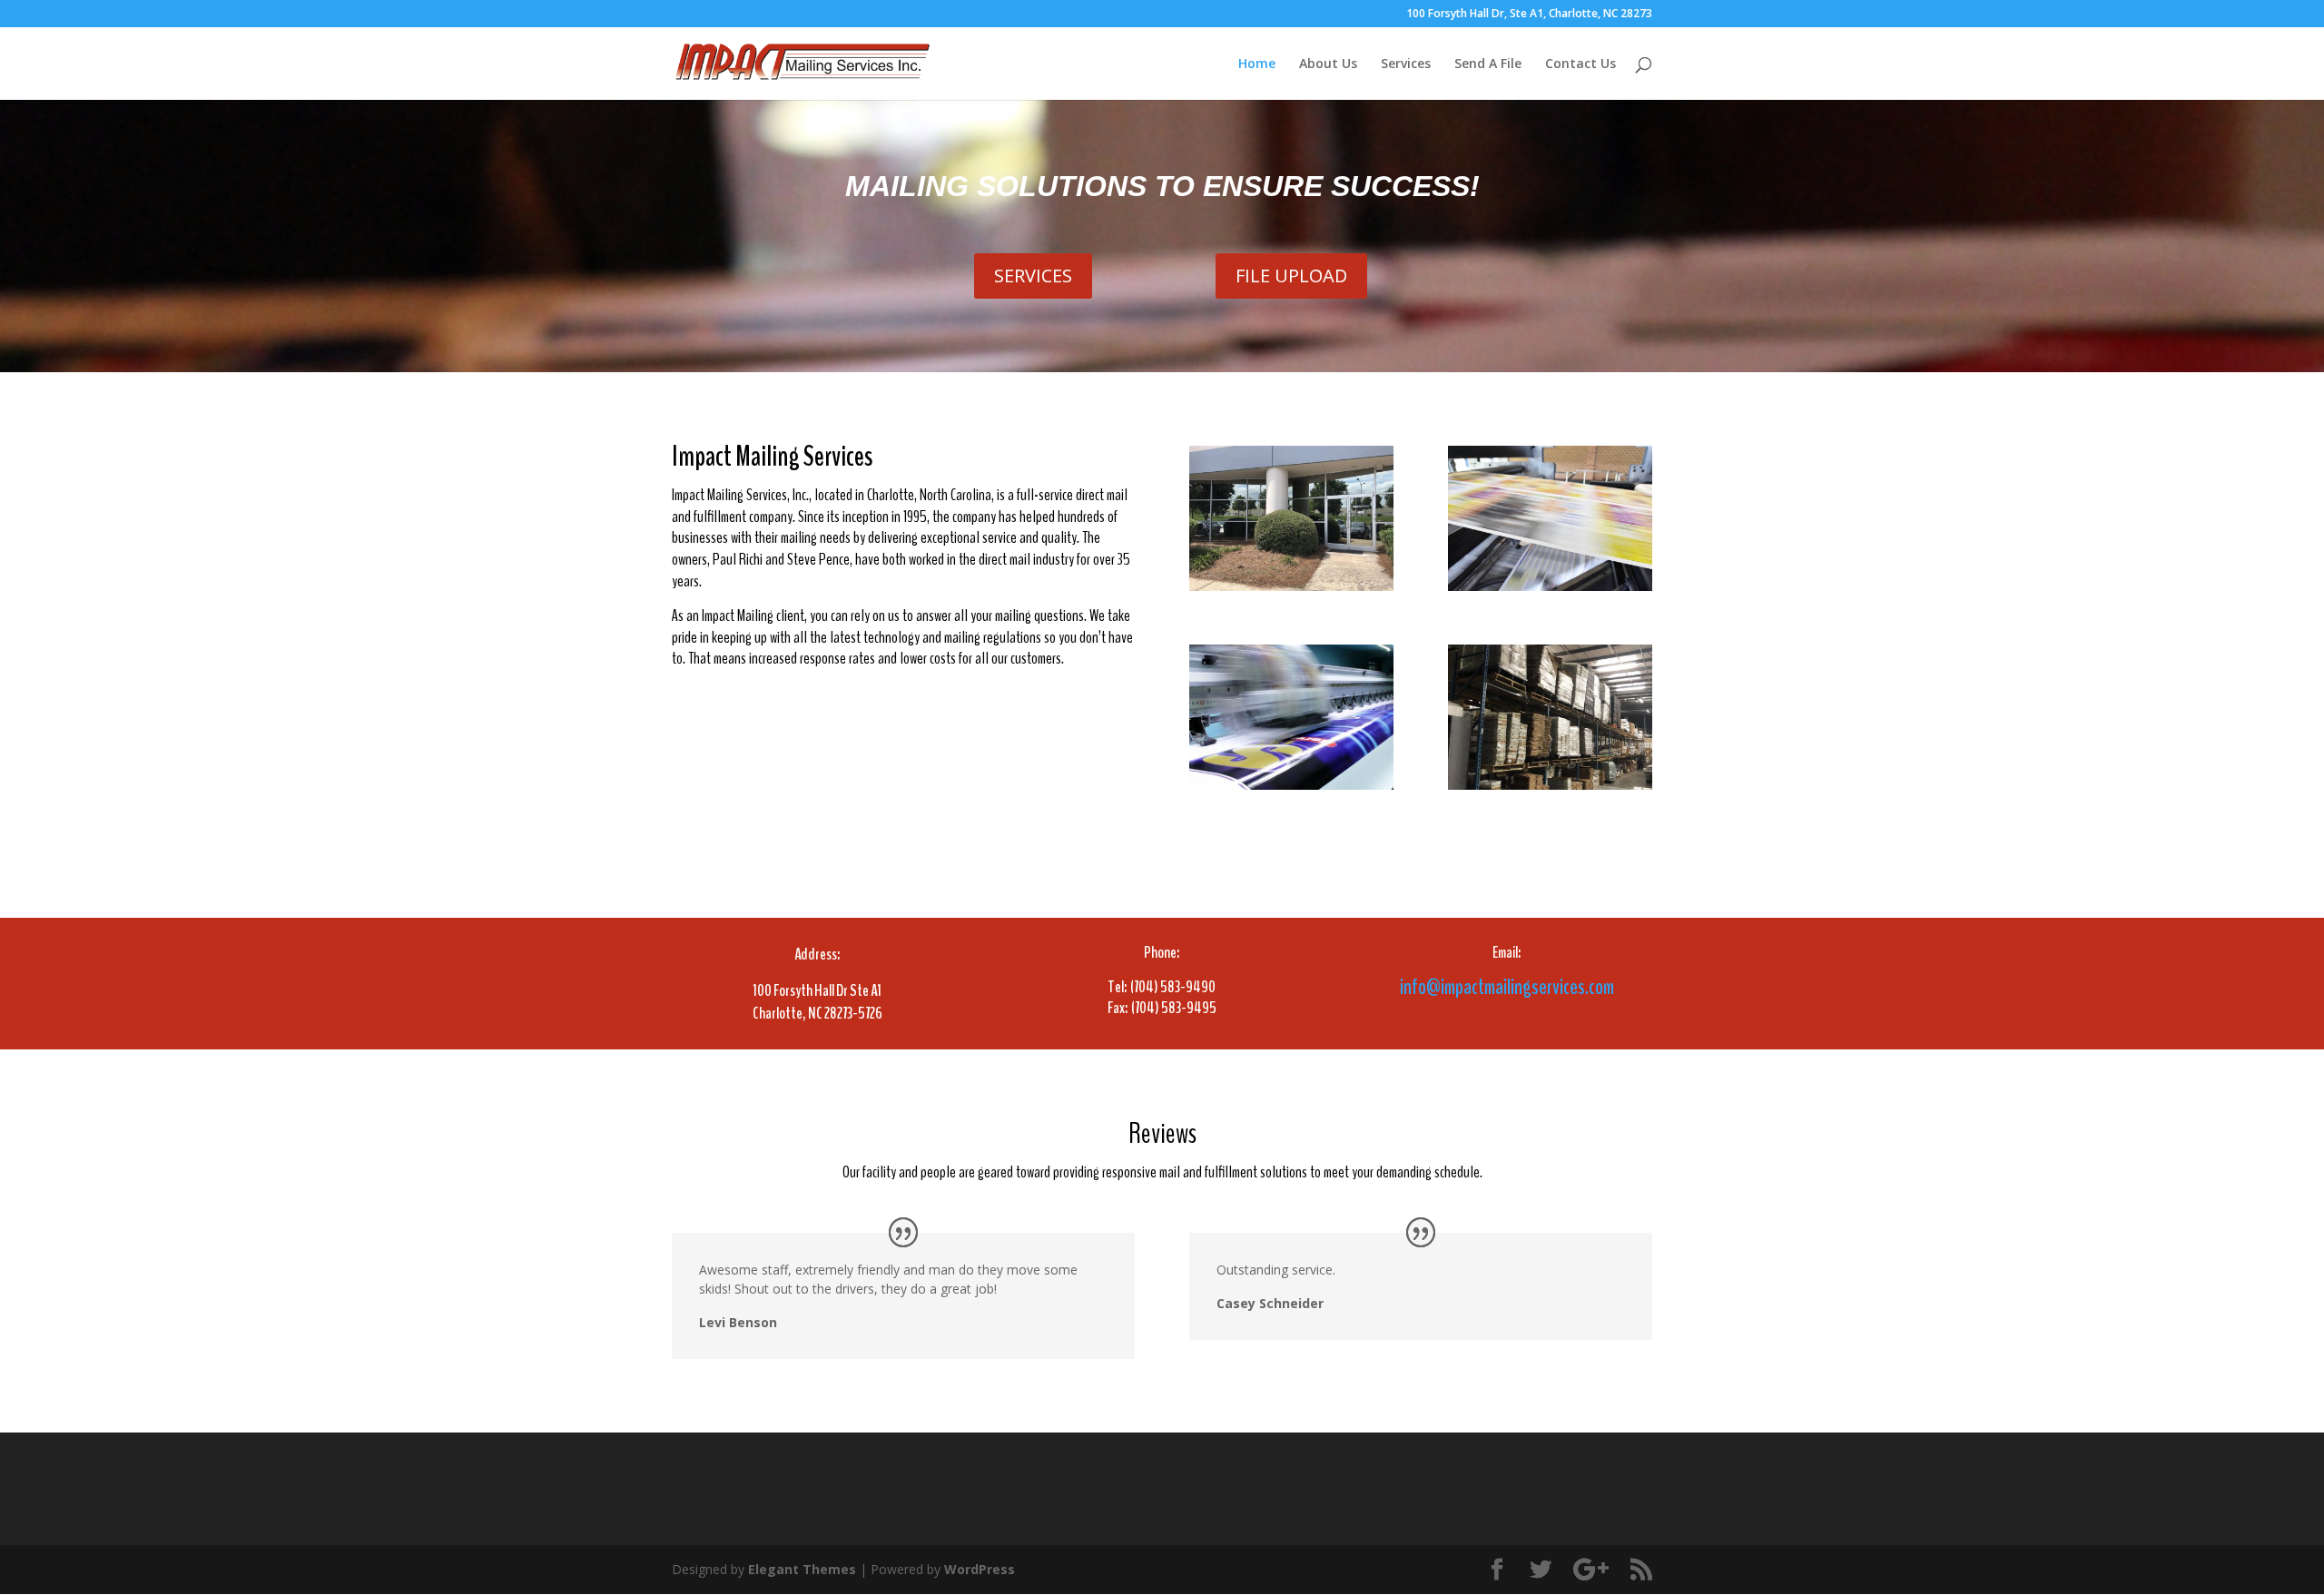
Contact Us (1581, 64)
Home (1257, 64)
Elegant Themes (802, 1569)
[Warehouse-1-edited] (1550, 785)
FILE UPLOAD (1291, 276)
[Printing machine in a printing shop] (1550, 586)
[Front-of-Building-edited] (1291, 586)
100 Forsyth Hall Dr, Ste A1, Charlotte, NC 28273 (1529, 15)
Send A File (1488, 64)
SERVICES (1033, 276)
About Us (1328, 64)
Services (1406, 64)
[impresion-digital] (1291, 785)
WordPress (980, 1569)
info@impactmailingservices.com (1507, 987)
